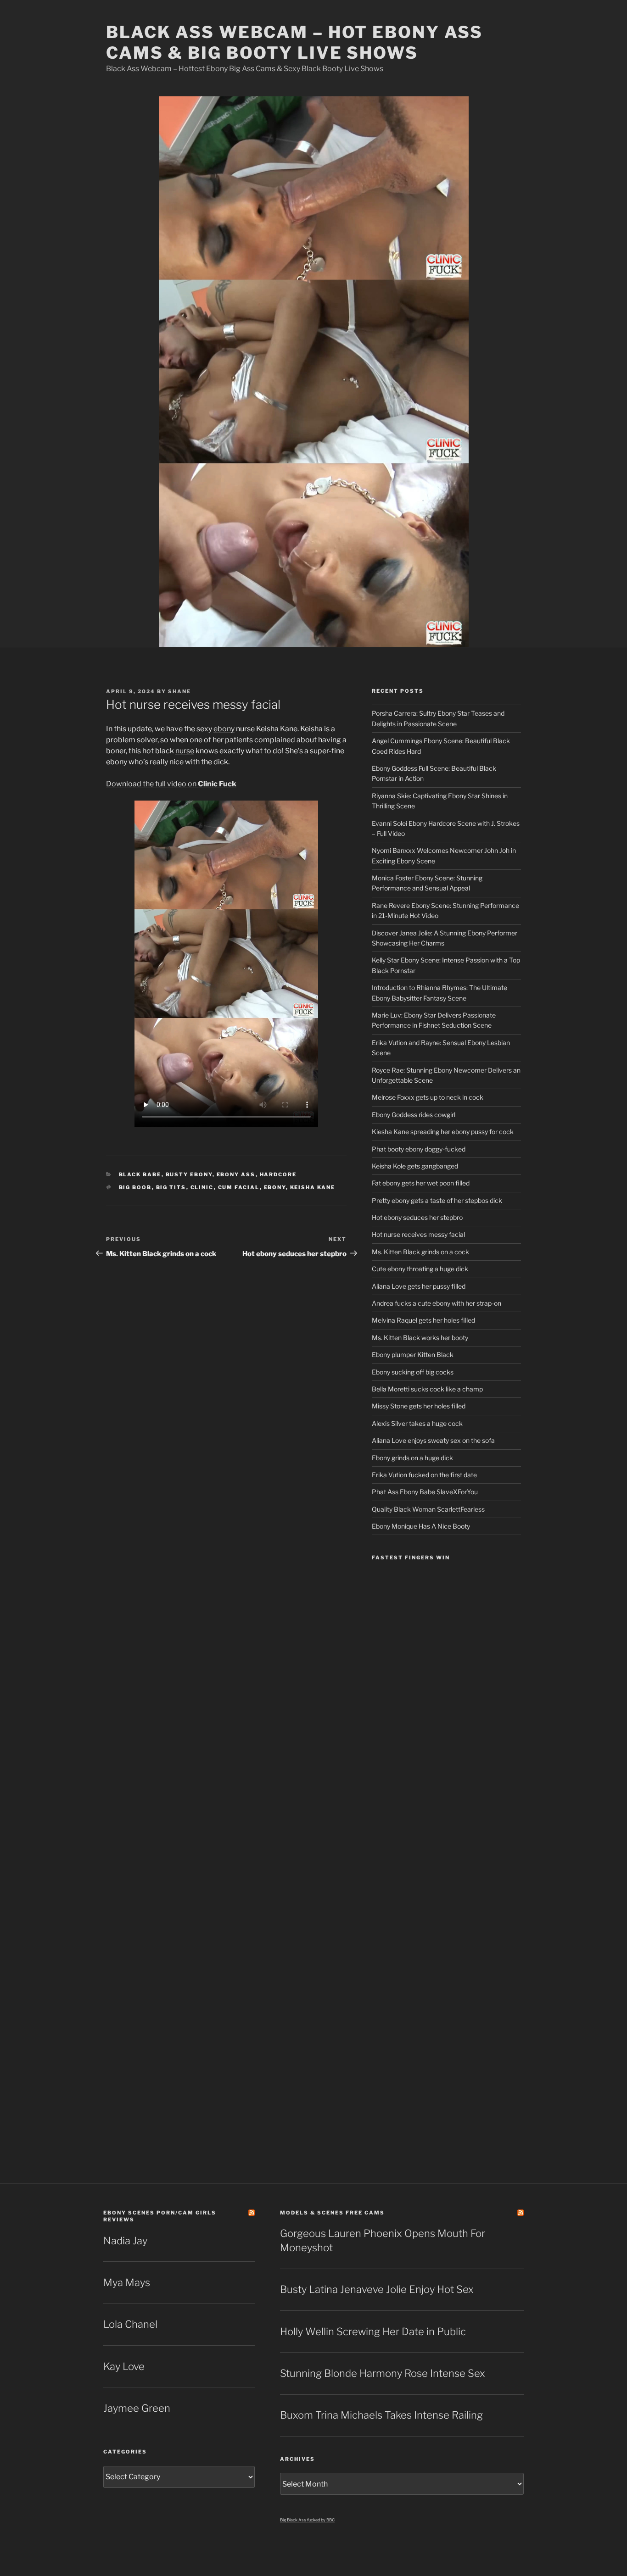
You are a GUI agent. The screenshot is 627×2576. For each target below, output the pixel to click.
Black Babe (140, 1174)
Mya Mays (127, 2282)
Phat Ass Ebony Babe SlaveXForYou (425, 1492)
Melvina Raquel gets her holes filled (423, 1320)
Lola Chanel (130, 2324)
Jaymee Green (137, 2408)
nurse (185, 751)
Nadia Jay (125, 2241)
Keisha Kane (313, 1187)
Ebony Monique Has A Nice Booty (421, 1526)
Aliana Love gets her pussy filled (419, 1286)
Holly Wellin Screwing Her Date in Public (373, 2331)
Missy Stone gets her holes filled (419, 1406)
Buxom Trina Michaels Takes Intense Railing (381, 2415)
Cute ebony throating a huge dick (420, 1269)
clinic (202, 1187)
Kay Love (124, 2366)
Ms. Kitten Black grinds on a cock (420, 1252)
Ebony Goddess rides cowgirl (414, 1115)
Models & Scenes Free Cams (332, 2213)
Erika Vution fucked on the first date (424, 1475)
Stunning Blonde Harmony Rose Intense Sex (383, 2373)
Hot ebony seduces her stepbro (417, 1217)
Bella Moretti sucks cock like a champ (427, 1389)
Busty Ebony (189, 1174)
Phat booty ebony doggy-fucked (419, 1149)
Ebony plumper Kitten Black (413, 1355)
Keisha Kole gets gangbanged (415, 1166)
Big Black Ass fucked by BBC (307, 2520)
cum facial (239, 1187)
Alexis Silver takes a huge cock (417, 1423)
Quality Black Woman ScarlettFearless (428, 1509)
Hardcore (278, 1174)
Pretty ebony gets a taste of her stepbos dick (437, 1200)
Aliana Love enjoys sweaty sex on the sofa (433, 1440)
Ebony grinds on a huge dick (412, 1458)
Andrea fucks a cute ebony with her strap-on (437, 1303)
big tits (171, 1187)
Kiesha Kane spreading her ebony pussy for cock (443, 1132)
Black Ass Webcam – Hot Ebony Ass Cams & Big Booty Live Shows (294, 42)
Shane (179, 691)
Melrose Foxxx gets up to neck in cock (428, 1097)
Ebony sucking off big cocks (413, 1372)
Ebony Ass (236, 1174)
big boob (135, 1187)
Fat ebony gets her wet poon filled (421, 1183)
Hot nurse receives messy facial (418, 1234)
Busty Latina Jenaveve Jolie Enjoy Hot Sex (377, 2289)
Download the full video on (171, 784)
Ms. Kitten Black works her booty (420, 1338)
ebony (224, 729)
